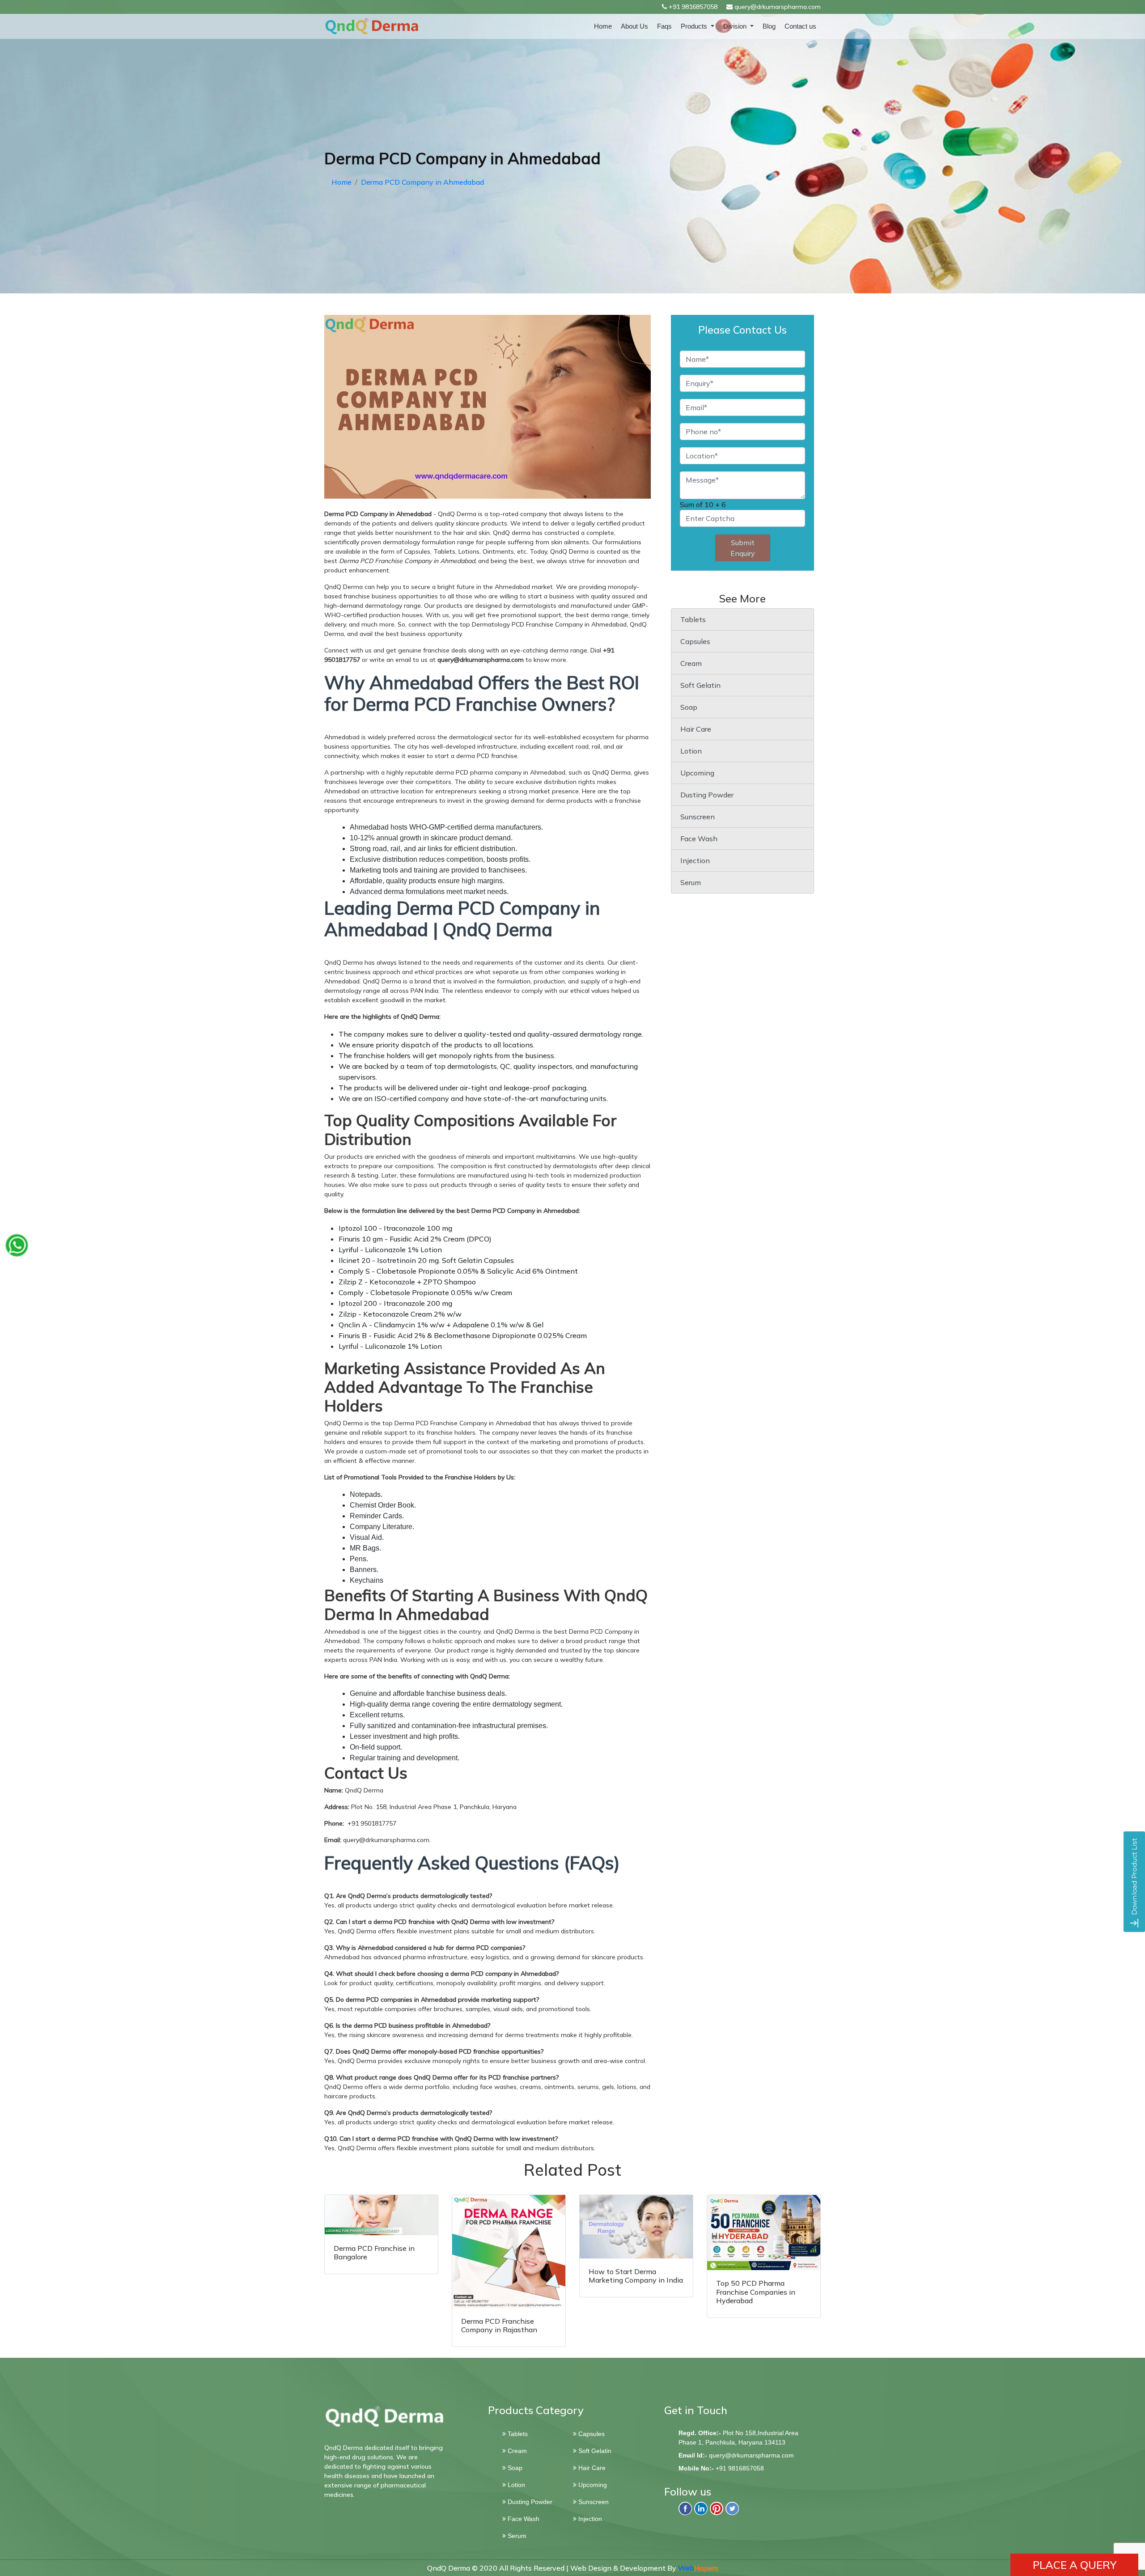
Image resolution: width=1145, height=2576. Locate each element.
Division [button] (736, 26)
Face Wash (699, 839)
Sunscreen (698, 817)
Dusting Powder (707, 795)
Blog (769, 26)
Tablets (693, 619)
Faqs (664, 26)
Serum (691, 882)
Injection (695, 860)
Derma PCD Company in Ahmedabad (422, 182)
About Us (634, 26)
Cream (691, 663)
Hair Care (696, 729)
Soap (689, 707)
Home (603, 26)
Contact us (800, 26)
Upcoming (697, 773)
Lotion (691, 751)
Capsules (695, 641)
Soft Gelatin (700, 685)
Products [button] (695, 26)
